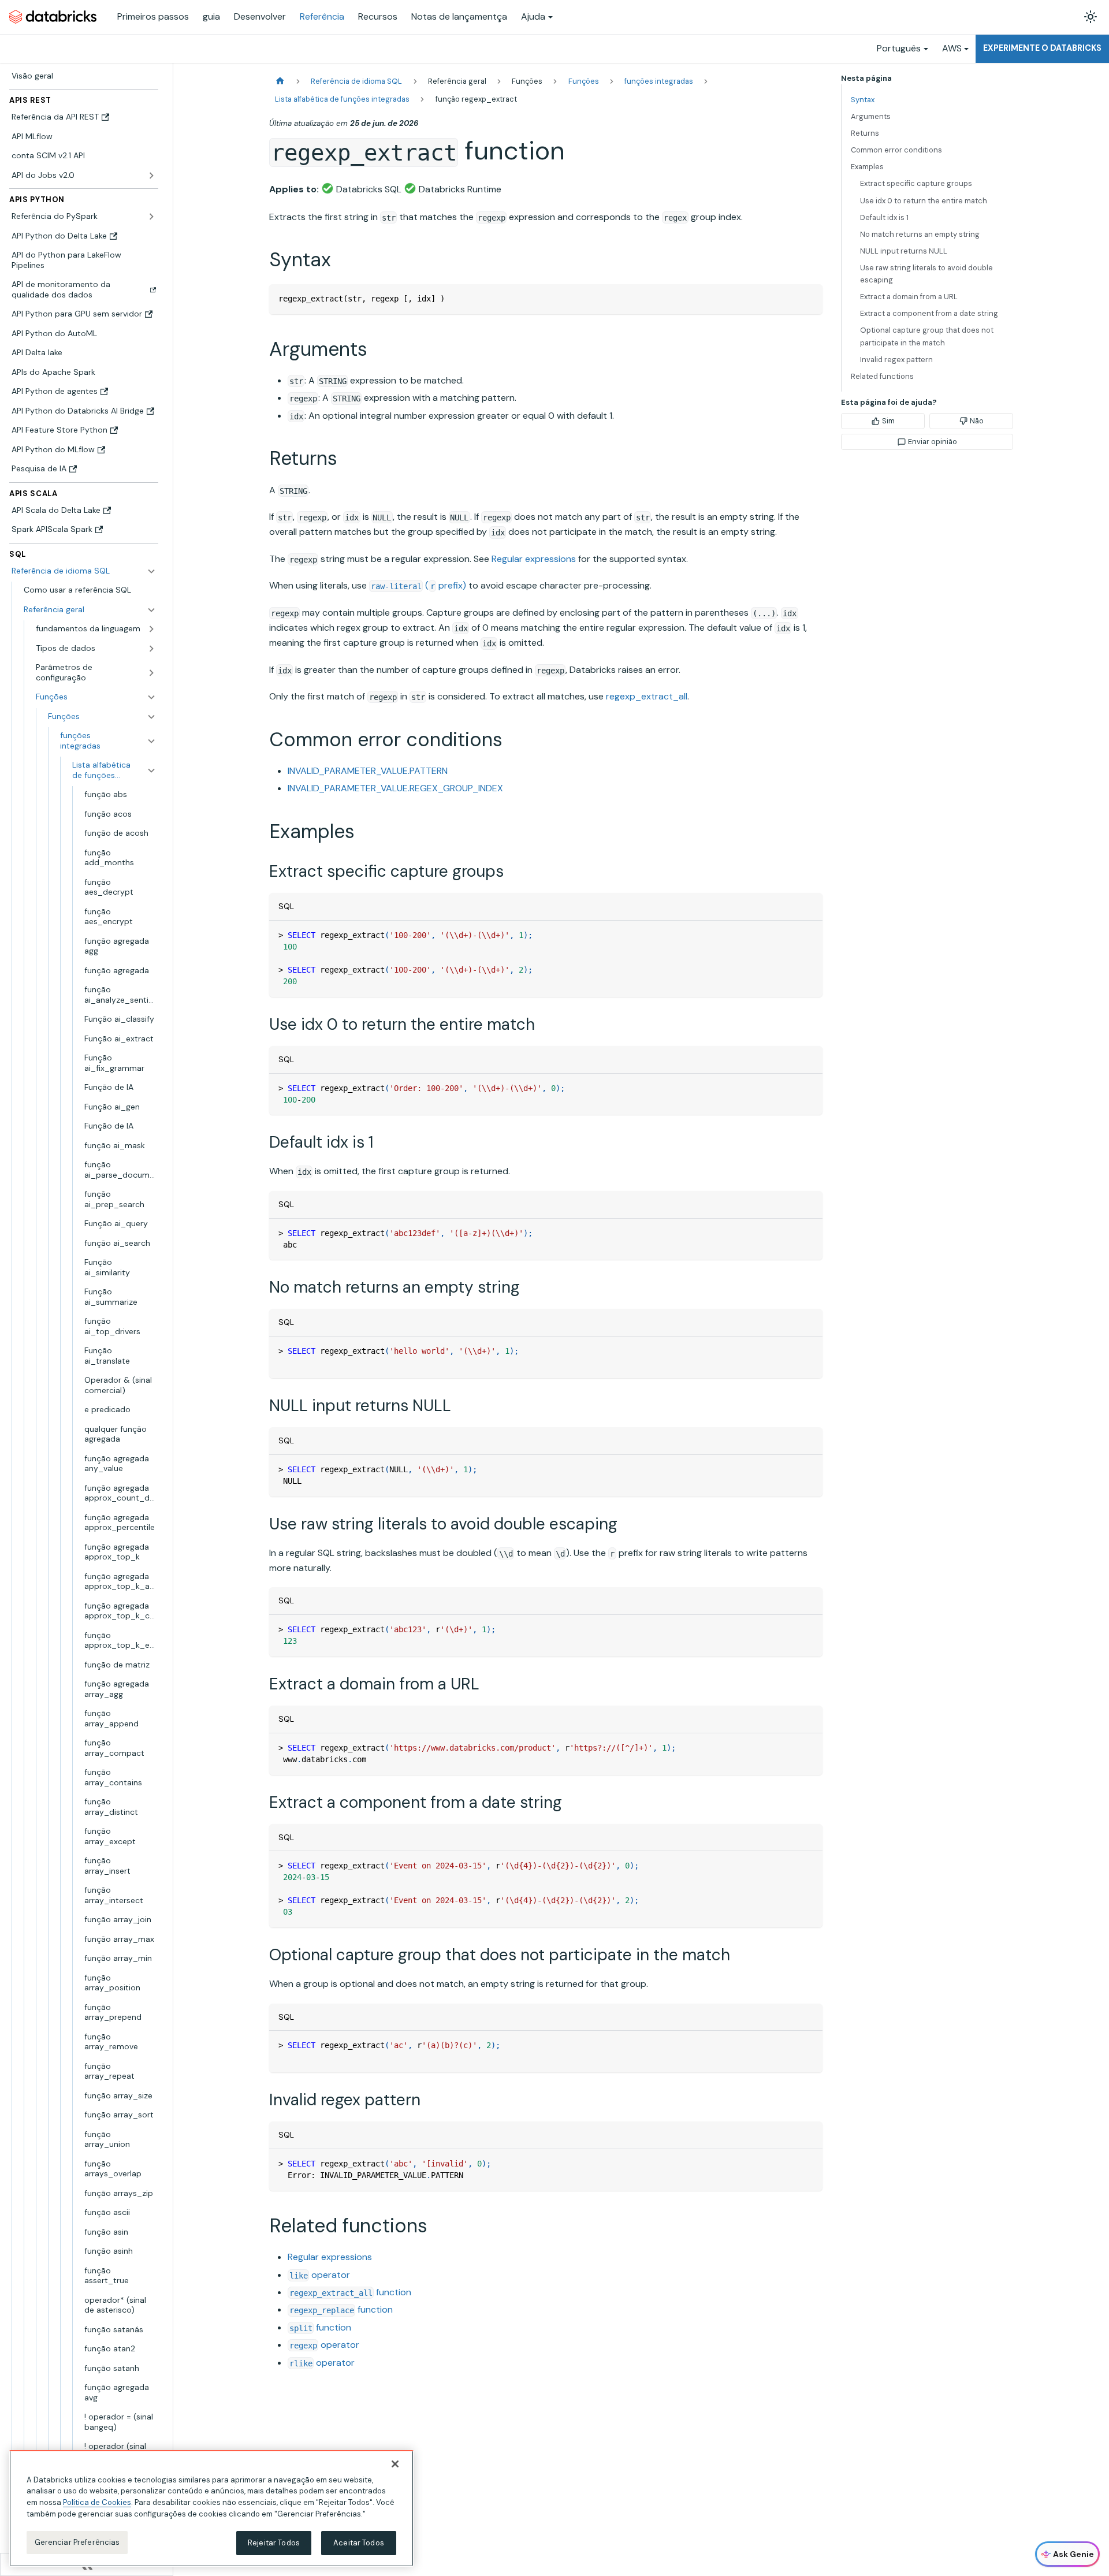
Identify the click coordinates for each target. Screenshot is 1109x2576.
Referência (322, 16)
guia (211, 16)
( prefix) (418, 585)
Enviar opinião (933, 442)
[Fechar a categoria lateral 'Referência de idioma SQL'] (151, 571)
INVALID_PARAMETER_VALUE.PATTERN (368, 771)
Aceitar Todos (359, 2543)
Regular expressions (534, 559)
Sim (888, 421)
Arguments (871, 116)
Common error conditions (896, 150)
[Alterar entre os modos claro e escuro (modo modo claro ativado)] (1091, 17)
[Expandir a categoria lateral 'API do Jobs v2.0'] (151, 176)
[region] (211, 2508)
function (350, 2292)
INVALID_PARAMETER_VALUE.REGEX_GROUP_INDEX (395, 788)
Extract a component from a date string (929, 313)
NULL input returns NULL (904, 251)
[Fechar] (395, 2464)
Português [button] (899, 48)
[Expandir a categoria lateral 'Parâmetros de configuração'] (151, 673)
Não (977, 421)
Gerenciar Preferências (77, 2542)
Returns (865, 133)
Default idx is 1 (884, 217)
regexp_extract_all (647, 696)
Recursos (378, 16)
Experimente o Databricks (1042, 48)
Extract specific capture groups (916, 183)
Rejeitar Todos (274, 2543)
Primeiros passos (153, 16)
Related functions (882, 376)
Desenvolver (260, 16)
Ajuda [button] (533, 16)
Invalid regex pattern (896, 360)
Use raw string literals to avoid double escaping (926, 274)
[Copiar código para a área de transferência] (808, 298)
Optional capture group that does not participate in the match (927, 336)
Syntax (863, 100)
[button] (90, 610)
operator (320, 2275)
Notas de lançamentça (459, 16)
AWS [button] (952, 48)
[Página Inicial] (280, 81)
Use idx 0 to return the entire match (924, 201)
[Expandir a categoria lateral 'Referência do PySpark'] (151, 217)
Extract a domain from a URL (909, 297)
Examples (867, 167)
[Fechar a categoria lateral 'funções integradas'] (151, 741)
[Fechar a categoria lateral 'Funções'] (151, 717)
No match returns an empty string (920, 234)
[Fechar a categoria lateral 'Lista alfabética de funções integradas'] (151, 770)
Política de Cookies (97, 2502)
